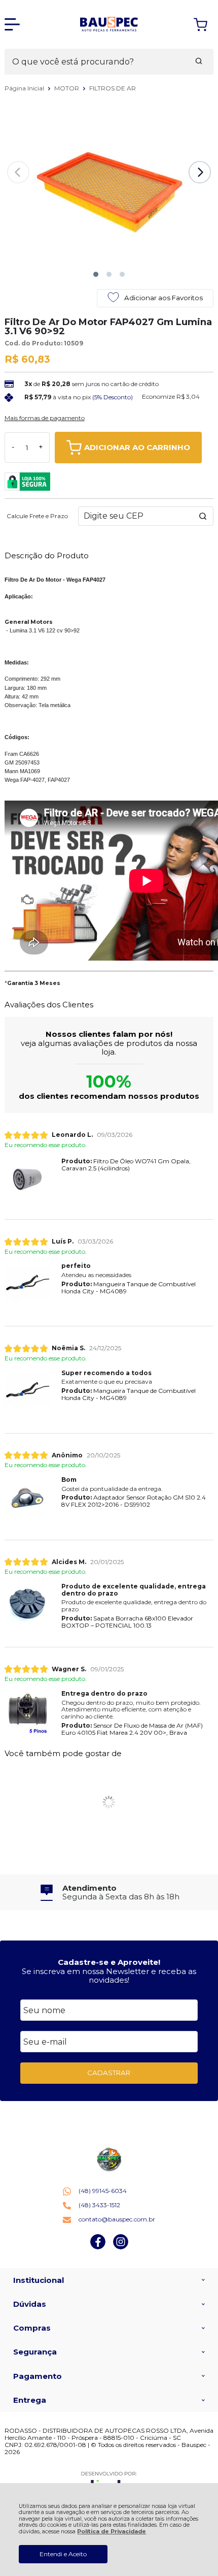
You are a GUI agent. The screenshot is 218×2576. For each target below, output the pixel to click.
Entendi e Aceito (63, 2554)
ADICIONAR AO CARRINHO (137, 447)
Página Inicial (25, 88)
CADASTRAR (109, 2073)
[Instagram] (121, 2247)
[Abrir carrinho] (201, 25)
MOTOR (67, 88)
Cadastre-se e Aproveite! (109, 1962)
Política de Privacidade (112, 2532)
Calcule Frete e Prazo (37, 516)
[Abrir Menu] (12, 24)
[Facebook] (98, 2247)
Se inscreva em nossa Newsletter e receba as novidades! (109, 1976)
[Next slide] (200, 172)
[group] (109, 1893)
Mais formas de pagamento (45, 418)
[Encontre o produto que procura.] (199, 62)
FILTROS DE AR (113, 88)
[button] (96, 274)
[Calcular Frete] (203, 516)
